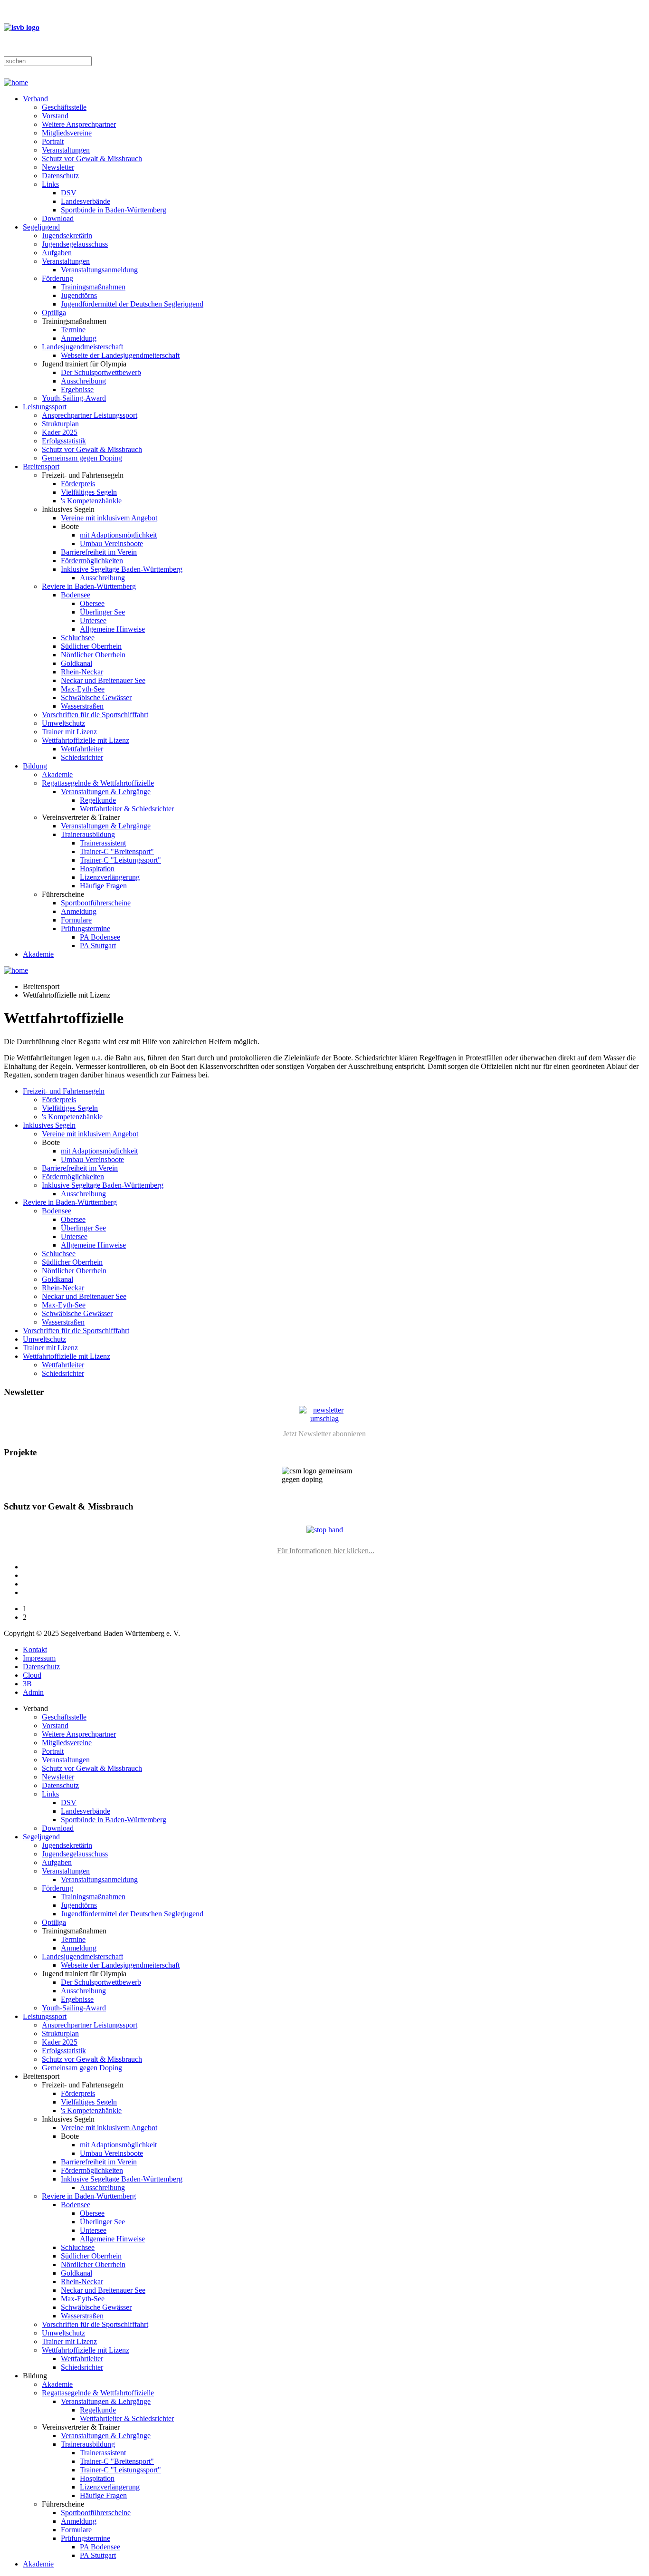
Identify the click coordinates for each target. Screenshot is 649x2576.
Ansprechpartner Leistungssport (90, 415)
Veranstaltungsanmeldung (99, 270)
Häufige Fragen (103, 886)
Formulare (76, 920)
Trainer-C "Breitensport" (117, 851)
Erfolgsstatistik (64, 441)
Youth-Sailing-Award (74, 398)
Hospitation (97, 869)
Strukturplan (60, 424)
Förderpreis (78, 484)
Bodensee (76, 595)
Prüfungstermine (86, 928)
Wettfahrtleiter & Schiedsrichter (127, 809)
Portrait (53, 141)
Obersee (92, 603)
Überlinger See (102, 612)
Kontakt (35, 1649)
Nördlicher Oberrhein (93, 655)
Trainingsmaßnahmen (93, 287)
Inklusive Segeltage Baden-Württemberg (122, 569)
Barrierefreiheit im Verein (99, 552)
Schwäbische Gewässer (96, 697)
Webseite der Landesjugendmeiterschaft (120, 355)
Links (50, 184)
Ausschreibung (83, 381)
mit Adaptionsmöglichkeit (118, 535)
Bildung (35, 766)
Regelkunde (98, 800)
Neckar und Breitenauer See (103, 680)
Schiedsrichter (82, 757)
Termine (73, 330)
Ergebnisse (77, 389)
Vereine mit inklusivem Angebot (109, 518)
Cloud (32, 1675)
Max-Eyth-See (83, 689)
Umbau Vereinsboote (111, 543)
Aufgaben (57, 253)
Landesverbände (86, 201)
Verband (35, 99)
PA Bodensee (100, 937)
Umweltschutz (63, 723)
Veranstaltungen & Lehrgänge (106, 792)
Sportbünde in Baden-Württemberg (114, 210)
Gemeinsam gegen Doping (82, 458)
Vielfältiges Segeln (89, 492)
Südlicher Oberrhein (91, 646)
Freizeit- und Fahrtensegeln (64, 1091)
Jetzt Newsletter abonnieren (324, 1434)
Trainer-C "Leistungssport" (120, 860)
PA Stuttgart (98, 946)
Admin (33, 1692)
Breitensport (41, 466)
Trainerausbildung (88, 834)
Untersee (93, 620)
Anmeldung (79, 338)
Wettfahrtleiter (82, 749)
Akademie (57, 774)
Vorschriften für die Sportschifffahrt (95, 715)
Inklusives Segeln (49, 1125)
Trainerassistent (103, 843)
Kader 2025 (60, 432)
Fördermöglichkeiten (92, 561)
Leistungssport (45, 407)
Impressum (39, 1658)
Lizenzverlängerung (110, 877)
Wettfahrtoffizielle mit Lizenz (86, 740)
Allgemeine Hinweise (112, 629)
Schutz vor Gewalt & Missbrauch (92, 159)
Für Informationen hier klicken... (326, 1551)
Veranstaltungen (66, 150)
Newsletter (58, 167)
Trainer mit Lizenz (69, 732)
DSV (69, 193)
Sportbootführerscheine (96, 903)
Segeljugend (41, 227)
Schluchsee (78, 638)
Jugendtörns (79, 295)
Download (58, 218)
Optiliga (54, 312)
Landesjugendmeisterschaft (82, 347)
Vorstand (55, 116)
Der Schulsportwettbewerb (101, 372)
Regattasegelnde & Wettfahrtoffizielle (98, 783)
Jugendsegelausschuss (75, 244)
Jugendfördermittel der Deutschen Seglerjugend (132, 304)
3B (27, 1684)
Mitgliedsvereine (67, 133)
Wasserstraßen (82, 706)
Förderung (57, 278)
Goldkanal (76, 663)
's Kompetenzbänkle (91, 501)
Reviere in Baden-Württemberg (89, 586)
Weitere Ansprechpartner (79, 124)
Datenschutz (60, 176)
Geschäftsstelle (64, 107)
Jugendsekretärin (67, 235)
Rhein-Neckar (82, 672)
